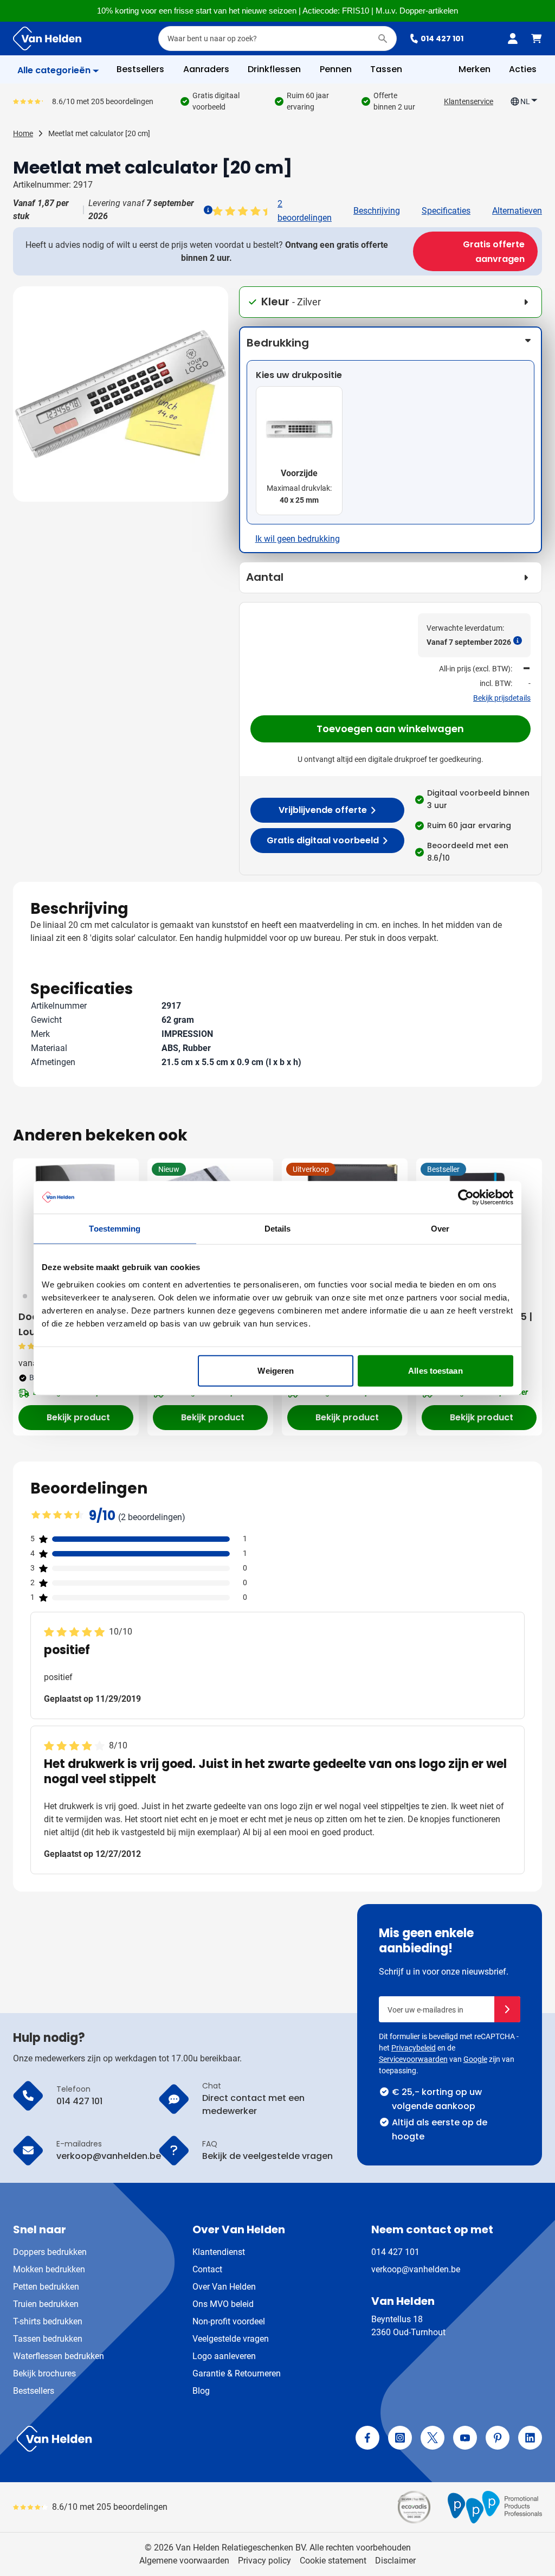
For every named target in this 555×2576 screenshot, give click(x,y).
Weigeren (276, 1370)
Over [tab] (440, 1229)
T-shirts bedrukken (48, 2321)
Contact (207, 2269)
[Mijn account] (513, 39)
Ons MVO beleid (223, 2304)
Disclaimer (395, 2561)
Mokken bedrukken (49, 2269)
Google (475, 2059)
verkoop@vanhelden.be (416, 2269)
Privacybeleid (414, 2048)
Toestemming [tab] (115, 1229)
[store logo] (143, 2439)
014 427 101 (442, 39)
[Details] (207, 210)
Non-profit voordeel (229, 2321)
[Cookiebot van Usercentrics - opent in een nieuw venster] (466, 1197)
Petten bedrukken (46, 2287)
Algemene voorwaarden (184, 2561)
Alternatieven (517, 211)
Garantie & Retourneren (237, 2373)
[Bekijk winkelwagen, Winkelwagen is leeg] (537, 39)
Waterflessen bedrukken (59, 2356)
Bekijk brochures (44, 2373)
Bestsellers (34, 2391)
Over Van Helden (224, 2287)
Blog (201, 2391)
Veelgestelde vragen (231, 2339)
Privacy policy (264, 2561)
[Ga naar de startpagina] (47, 39)
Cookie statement (333, 2561)
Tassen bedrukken (48, 2339)
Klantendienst (219, 2252)
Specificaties (446, 211)
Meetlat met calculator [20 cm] (99, 133)
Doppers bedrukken (50, 2252)
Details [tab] (278, 1229)
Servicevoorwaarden (413, 2059)
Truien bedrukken (46, 2304)
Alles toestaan (435, 1370)
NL (525, 101)
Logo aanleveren (224, 2356)
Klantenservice (469, 101)
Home (23, 133)
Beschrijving (377, 211)
